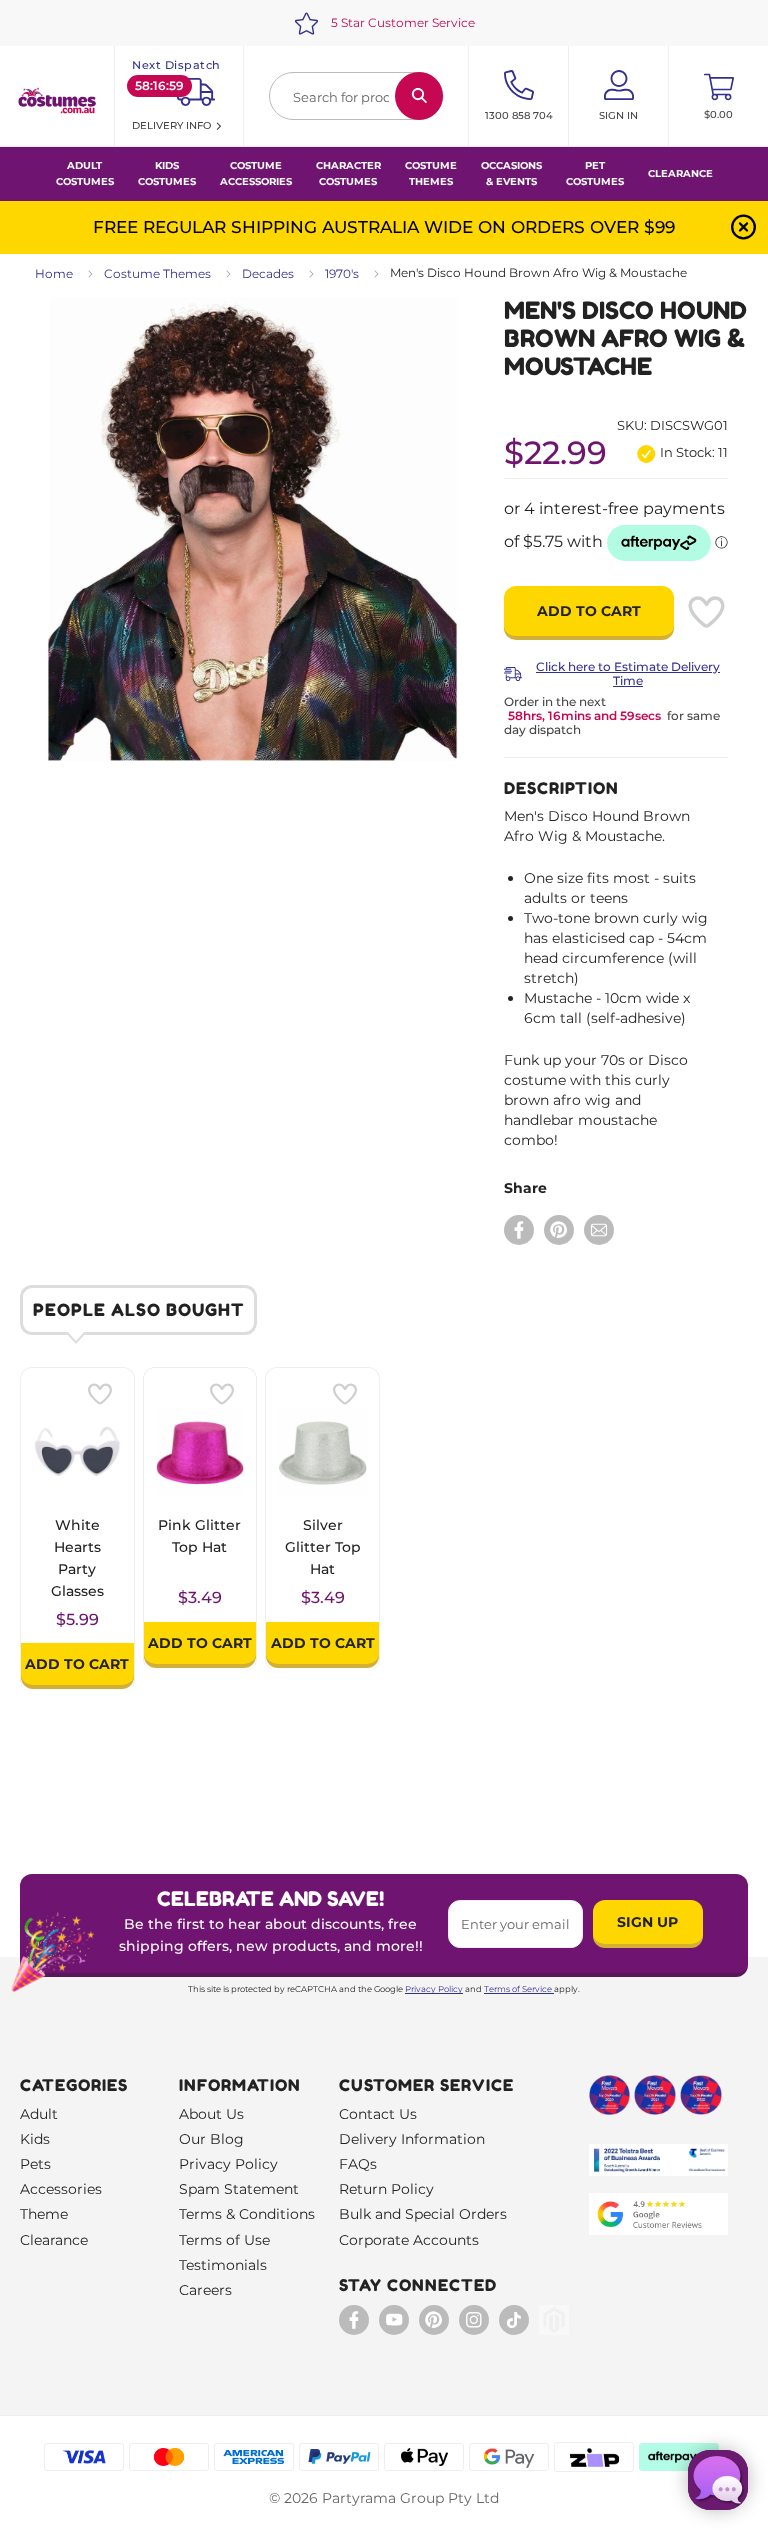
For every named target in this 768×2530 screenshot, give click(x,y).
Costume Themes (157, 273)
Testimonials (223, 2265)
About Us (211, 2114)
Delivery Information (412, 2139)
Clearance (680, 173)
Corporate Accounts (409, 2240)
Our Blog (211, 2139)
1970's (342, 273)
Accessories (61, 2189)
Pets (35, 2164)
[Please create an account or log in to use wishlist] (706, 612)
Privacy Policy (434, 1989)
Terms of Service (518, 1989)
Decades (268, 273)
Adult (39, 2114)
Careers (205, 2290)
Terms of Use (224, 2240)
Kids (35, 2139)
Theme (44, 2214)
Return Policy (386, 2189)
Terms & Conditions (247, 2214)
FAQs (358, 2164)
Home (54, 273)
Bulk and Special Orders (423, 2214)
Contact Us (378, 2114)
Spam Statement (239, 2189)
